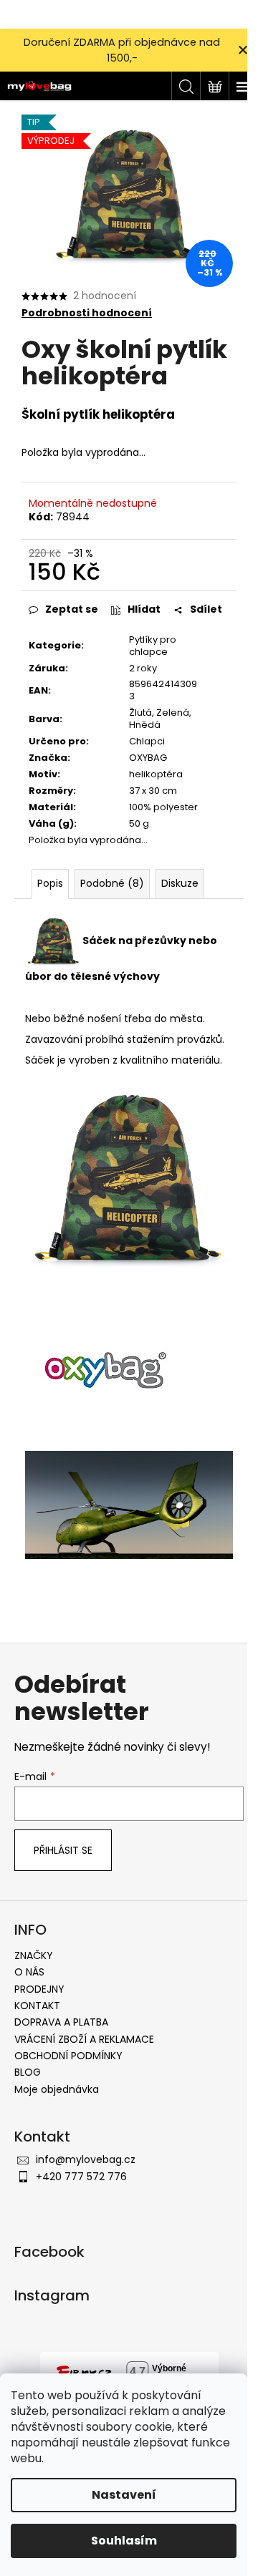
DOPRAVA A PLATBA (61, 2022)
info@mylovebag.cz (86, 2159)
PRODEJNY (39, 1989)
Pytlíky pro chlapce (153, 646)
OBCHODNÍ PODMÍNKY (68, 2056)
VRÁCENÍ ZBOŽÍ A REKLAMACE (84, 2039)
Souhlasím (124, 2541)
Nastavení (124, 2495)
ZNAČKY (34, 1955)
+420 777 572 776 (81, 2177)
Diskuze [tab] (180, 883)
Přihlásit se (63, 1850)
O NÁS (29, 1972)
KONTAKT (37, 2006)
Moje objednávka (57, 2089)
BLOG (28, 2072)
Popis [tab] (50, 883)
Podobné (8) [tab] (112, 883)
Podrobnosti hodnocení (87, 313)
